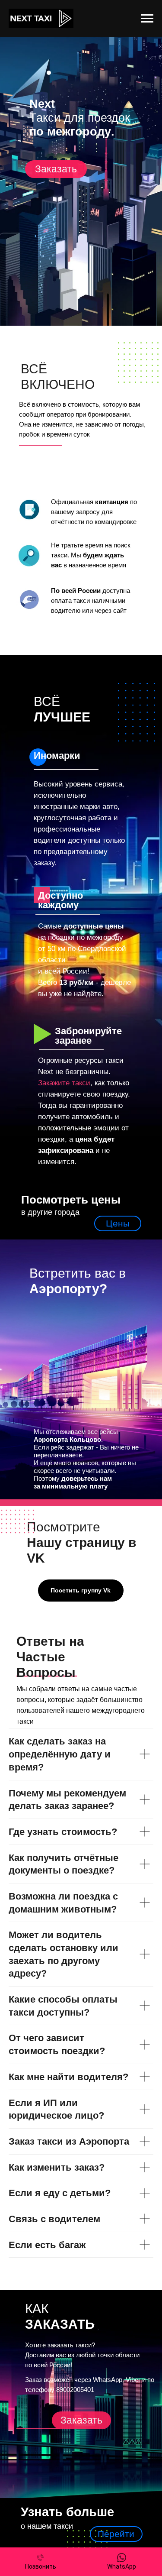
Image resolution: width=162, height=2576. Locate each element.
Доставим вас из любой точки (69, 2355)
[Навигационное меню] (147, 19)
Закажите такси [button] (64, 1083)
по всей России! (49, 2365)
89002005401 (75, 2390)
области (127, 2355)
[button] (56, 169)
